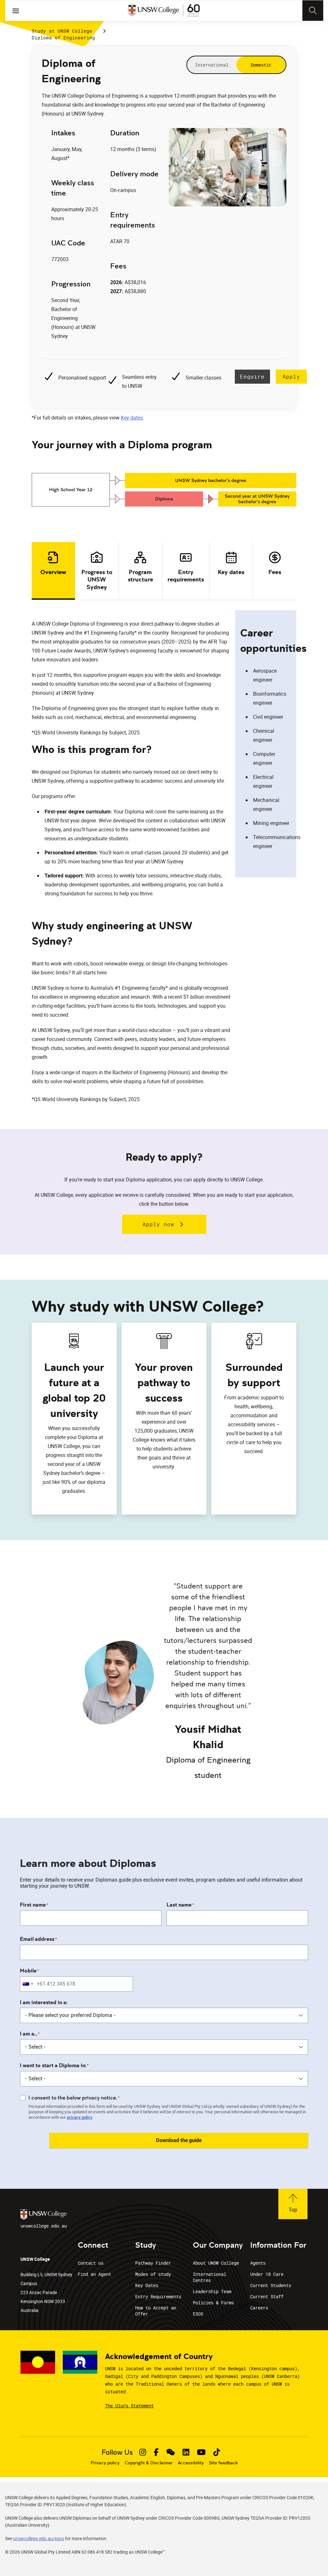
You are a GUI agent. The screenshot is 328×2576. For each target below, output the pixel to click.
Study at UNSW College (62, 31)
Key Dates (147, 2285)
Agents (258, 2263)
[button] (293, 2204)
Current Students (271, 2285)
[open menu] (16, 11)
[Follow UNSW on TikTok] (217, 2452)
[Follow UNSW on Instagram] (143, 2452)
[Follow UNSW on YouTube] (201, 2452)
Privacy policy (105, 2463)
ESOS (198, 2314)
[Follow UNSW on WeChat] (171, 2452)
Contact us (91, 2263)
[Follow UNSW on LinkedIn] (186, 2452)
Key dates (132, 418)
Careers (259, 2308)
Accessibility (191, 2463)
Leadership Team (212, 2291)
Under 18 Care (267, 2274)
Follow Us (117, 2452)
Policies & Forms (213, 2303)
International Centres (209, 2277)
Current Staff (267, 2296)
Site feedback (223, 2463)
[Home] (164, 11)
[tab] (53, 571)
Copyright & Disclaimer (149, 2463)
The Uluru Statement (129, 2406)
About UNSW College (216, 2263)
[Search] (313, 11)
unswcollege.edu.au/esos (39, 2538)
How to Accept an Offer (156, 2311)
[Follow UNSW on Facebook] (156, 2452)
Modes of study (153, 2274)
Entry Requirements (158, 2296)
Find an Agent (94, 2274)
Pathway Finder (153, 2263)
